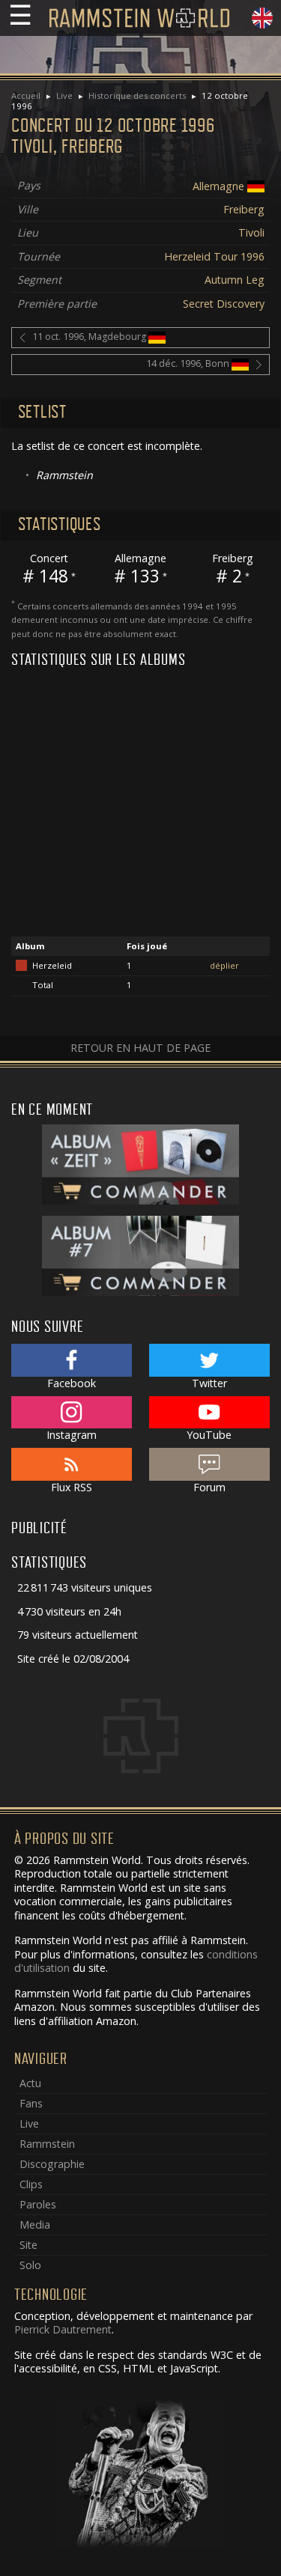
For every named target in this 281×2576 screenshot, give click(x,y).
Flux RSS (72, 1487)
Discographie (52, 2164)
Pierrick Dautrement (63, 2329)
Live (64, 95)
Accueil (26, 95)
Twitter (209, 1383)
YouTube (209, 1435)
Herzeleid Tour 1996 (214, 256)
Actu (30, 2083)
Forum (209, 1487)
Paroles (38, 2204)
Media (35, 2225)
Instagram (72, 1435)
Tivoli (251, 232)
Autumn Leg (235, 280)
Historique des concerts (137, 95)
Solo (30, 2265)
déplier (224, 965)
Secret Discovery (224, 304)
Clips (31, 2184)
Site (28, 2245)
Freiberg (244, 209)
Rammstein (47, 2144)
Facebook (72, 1383)
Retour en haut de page (140, 1048)
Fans (31, 2103)
